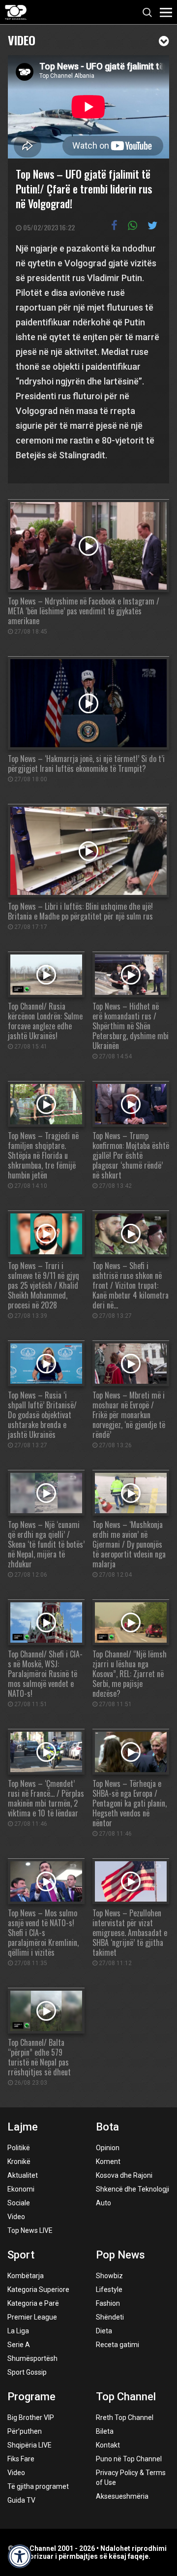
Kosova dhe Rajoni (124, 2175)
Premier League (32, 2317)
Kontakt (108, 2445)
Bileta (105, 2431)
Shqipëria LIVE (29, 2445)
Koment (108, 2162)
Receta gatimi (118, 2345)
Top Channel (126, 2397)
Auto (103, 2203)
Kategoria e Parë (33, 2303)
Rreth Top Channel (125, 2417)
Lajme (23, 2127)
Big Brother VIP (31, 2417)
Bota (107, 2127)
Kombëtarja (26, 2276)
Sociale (19, 2203)
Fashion (108, 2303)
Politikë (19, 2148)
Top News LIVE (30, 2230)
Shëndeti (110, 2317)
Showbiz (109, 2276)
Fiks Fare (21, 2459)
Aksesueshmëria (122, 2496)
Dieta (104, 2331)
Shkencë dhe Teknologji (133, 2189)
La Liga (18, 2331)
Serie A (19, 2345)
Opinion (108, 2148)
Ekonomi (21, 2189)
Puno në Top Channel (129, 2459)
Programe (31, 2397)
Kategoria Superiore (38, 2290)
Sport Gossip (27, 2372)
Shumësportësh (32, 2358)
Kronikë (19, 2162)
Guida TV (21, 2500)
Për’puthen (25, 2431)
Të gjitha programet (38, 2486)
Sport (21, 2255)
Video (22, 39)
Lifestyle (109, 2290)
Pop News (120, 2255)
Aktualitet (23, 2175)
